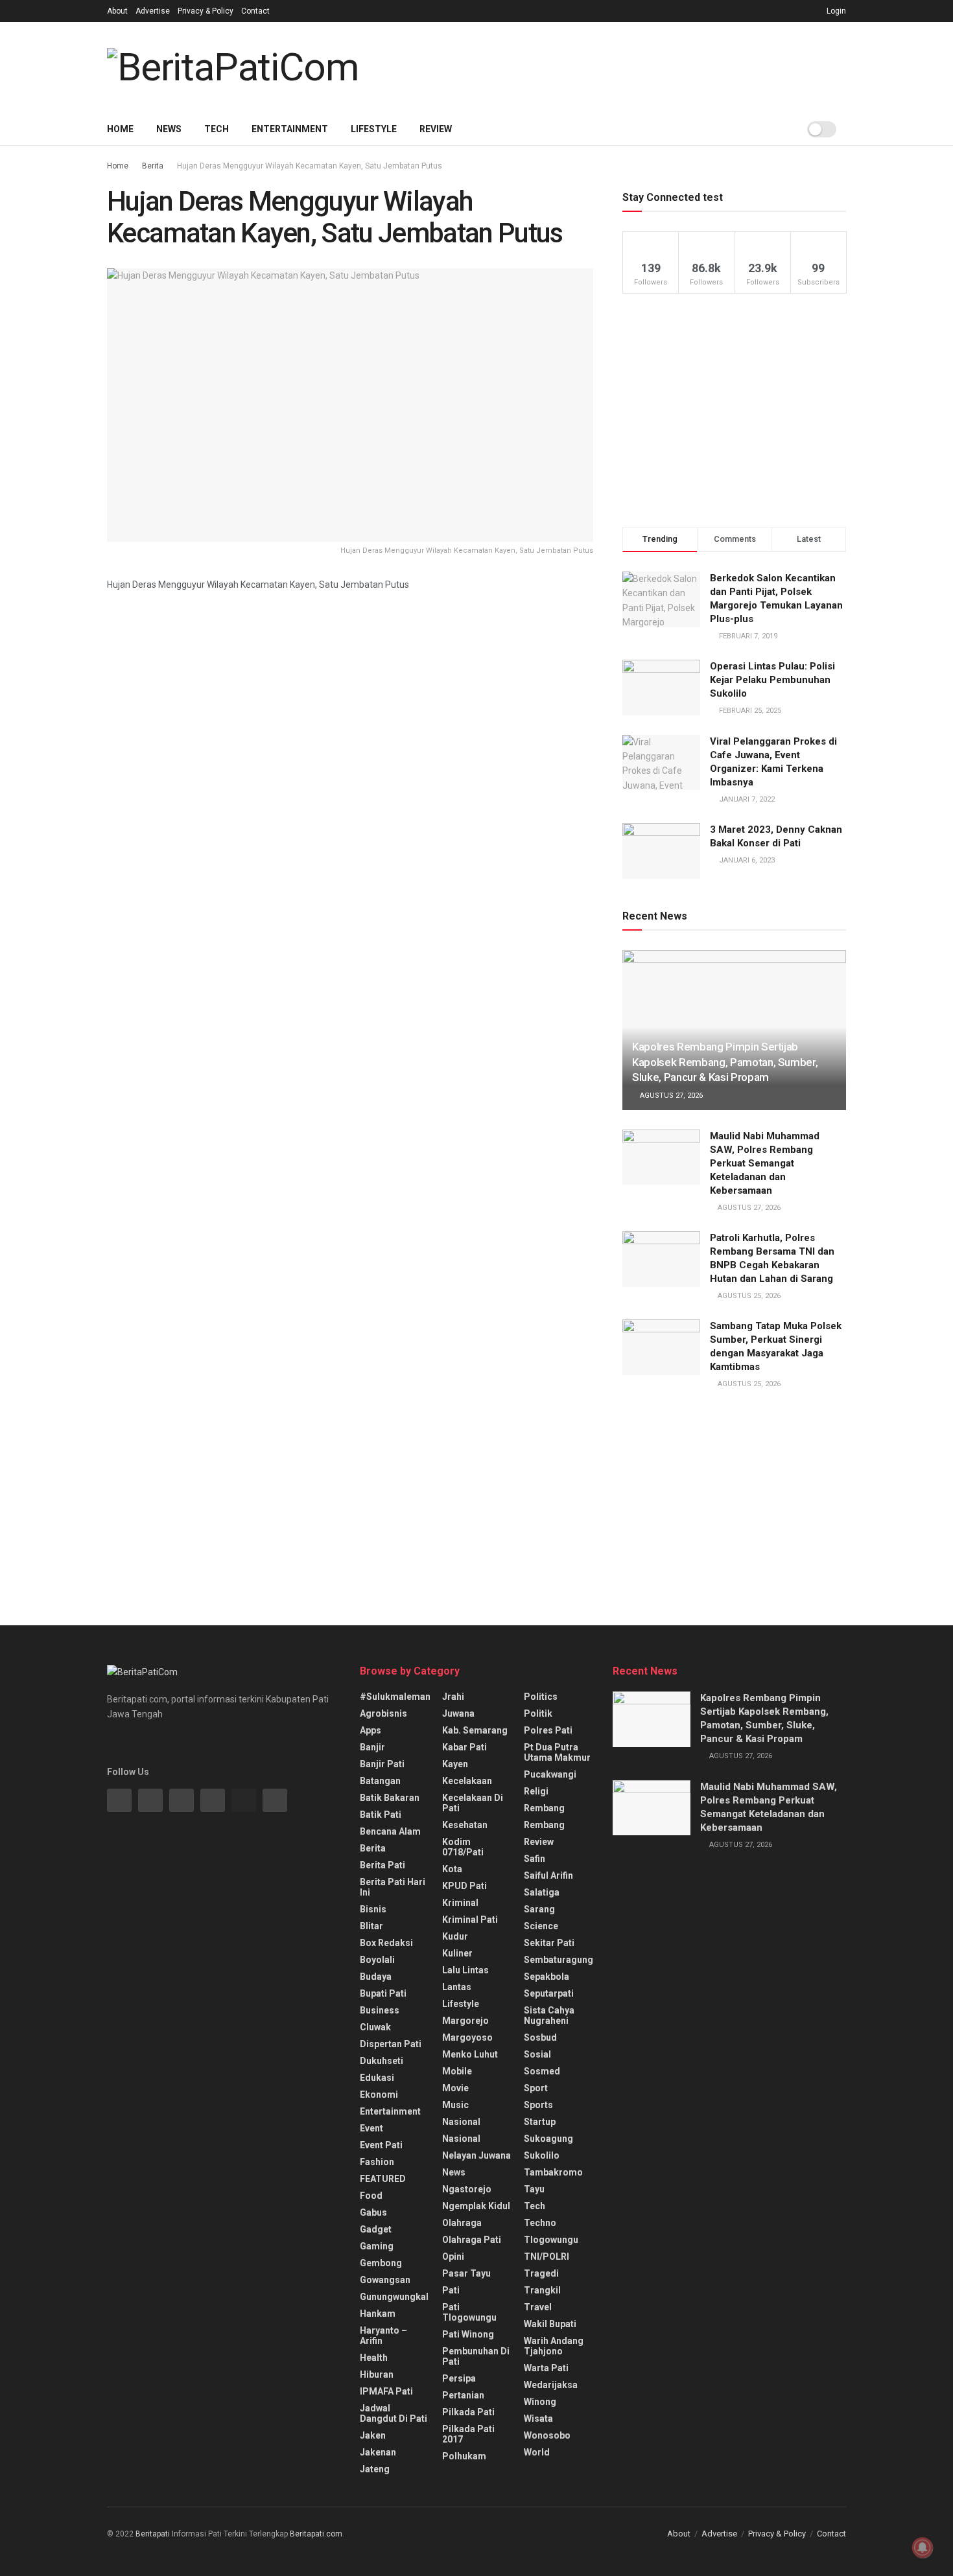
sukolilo (542, 2155)
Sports (538, 2105)
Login (835, 11)
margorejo (465, 2021)
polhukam (464, 2456)
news (454, 2172)
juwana (458, 1713)
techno (540, 2223)
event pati (381, 2145)
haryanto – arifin (383, 2336)
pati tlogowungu (469, 2312)
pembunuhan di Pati (476, 2356)
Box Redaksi (386, 1943)
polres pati (548, 1730)
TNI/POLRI (547, 2257)
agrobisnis (383, 1713)
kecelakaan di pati (473, 1803)
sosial (537, 2054)
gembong (381, 2263)
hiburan (377, 2374)
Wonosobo (547, 2435)
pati (451, 2290)
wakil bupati (550, 2324)
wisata (538, 2419)
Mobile (457, 2071)
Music (455, 2105)
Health (374, 2358)
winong (540, 2402)
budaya (376, 1977)
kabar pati (465, 1747)
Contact (255, 11)
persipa (459, 2378)
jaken (373, 2435)
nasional (461, 2122)
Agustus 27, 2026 (670, 1096)
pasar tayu (466, 2273)
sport (536, 2088)
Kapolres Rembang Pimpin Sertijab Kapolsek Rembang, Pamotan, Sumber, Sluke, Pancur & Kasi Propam (725, 1062)
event (371, 2128)
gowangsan (385, 2280)
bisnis (373, 1909)
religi (536, 1791)
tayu (534, 2189)
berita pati (382, 1865)
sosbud (540, 2037)
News (169, 129)
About (117, 11)
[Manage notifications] (923, 2547)
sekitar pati (549, 1943)
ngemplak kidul (476, 2206)
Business (380, 2010)
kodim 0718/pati (463, 1847)
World (537, 2452)
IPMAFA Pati (386, 2391)
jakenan (378, 2452)
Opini (453, 2257)
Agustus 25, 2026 (748, 1296)
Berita (153, 166)
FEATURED (383, 2179)
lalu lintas (465, 1970)
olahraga (462, 2223)
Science (541, 1926)
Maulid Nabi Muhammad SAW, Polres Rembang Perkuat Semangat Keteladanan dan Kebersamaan (765, 1163)
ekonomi (379, 2094)
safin (535, 1859)
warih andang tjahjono (554, 2346)
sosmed (542, 2071)
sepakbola (547, 1977)
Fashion (377, 2162)
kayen (455, 1764)
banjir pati (382, 1764)
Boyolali (377, 1960)
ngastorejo (467, 2189)
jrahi (453, 1697)
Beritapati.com (316, 2534)
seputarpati (549, 1993)
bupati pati (383, 1993)
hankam (378, 2314)
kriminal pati (470, 1920)
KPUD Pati (465, 1886)
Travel (538, 2307)
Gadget (376, 2229)
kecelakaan (467, 1781)
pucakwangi (550, 1774)
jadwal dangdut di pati (394, 2413)
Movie (455, 2088)
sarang (539, 1909)
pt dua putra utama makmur (557, 1752)
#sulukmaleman (395, 1697)
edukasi (377, 2078)
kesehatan (465, 1825)
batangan (380, 1781)
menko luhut (470, 2054)
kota (452, 1869)
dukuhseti (382, 2061)
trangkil (542, 2290)
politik (538, 1713)
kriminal (460, 1903)
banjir (372, 1747)
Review (436, 129)
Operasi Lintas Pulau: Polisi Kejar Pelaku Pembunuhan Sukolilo (772, 680)
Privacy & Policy (206, 11)
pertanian (463, 2395)
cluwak (375, 2027)
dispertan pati (391, 2044)
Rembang (544, 1825)
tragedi (541, 2273)
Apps (371, 1730)
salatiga (542, 1892)
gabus (373, 2212)
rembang (544, 1808)
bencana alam (390, 1831)
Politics (541, 1697)
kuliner (457, 1953)
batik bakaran (390, 1798)
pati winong (468, 2334)
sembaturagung (559, 1960)
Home (120, 129)
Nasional (461, 2139)
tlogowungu (551, 2240)
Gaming (377, 2246)
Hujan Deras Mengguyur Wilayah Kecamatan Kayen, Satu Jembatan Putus (310, 166)
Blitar (371, 1926)
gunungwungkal (394, 2297)
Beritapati (153, 2534)
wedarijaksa (551, 2385)
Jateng (375, 2469)
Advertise (153, 11)
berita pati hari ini (393, 1887)
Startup (540, 2122)
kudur (455, 1936)
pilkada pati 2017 (468, 2434)
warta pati (546, 2368)
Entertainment (290, 129)
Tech (217, 129)
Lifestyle (374, 129)
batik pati (381, 1815)
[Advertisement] (613, 65)
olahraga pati (472, 2240)
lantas (457, 1987)
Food (371, 2196)
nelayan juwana (476, 2155)
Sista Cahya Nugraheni (549, 2015)
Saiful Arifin (548, 1875)
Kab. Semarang (475, 1730)
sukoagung (548, 2139)
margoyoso (467, 2037)
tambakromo (553, 2172)
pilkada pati (468, 2412)
